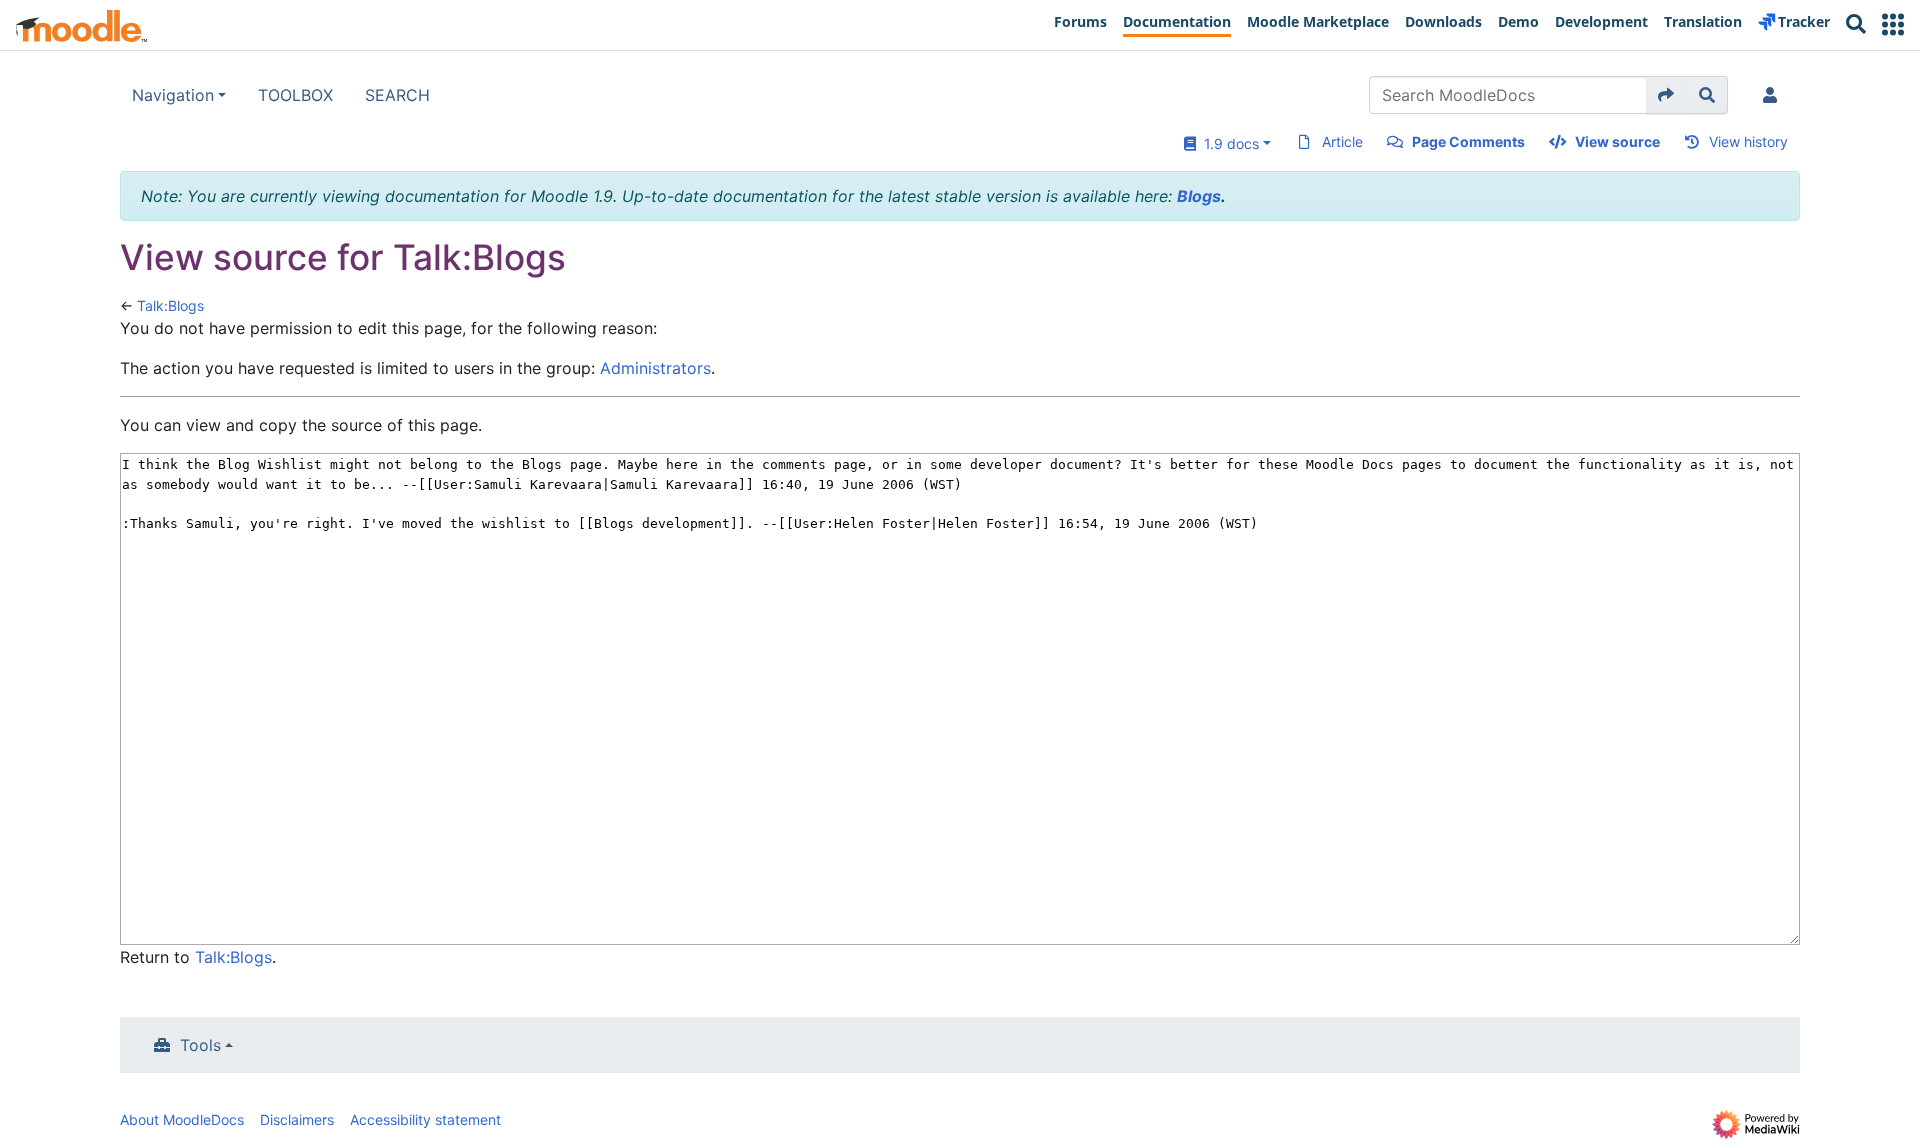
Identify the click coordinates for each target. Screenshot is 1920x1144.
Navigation (173, 95)
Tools (200, 1045)
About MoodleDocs (182, 1119)
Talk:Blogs (170, 305)
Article (1342, 141)
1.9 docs (1227, 143)
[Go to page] (1666, 95)
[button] (1893, 24)
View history (1748, 141)
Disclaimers (297, 1119)
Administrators (655, 368)
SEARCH (397, 95)
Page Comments (1468, 141)
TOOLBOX (295, 95)
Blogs (1199, 196)
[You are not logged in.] (1774, 95)
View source (1617, 141)
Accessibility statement (425, 1119)
